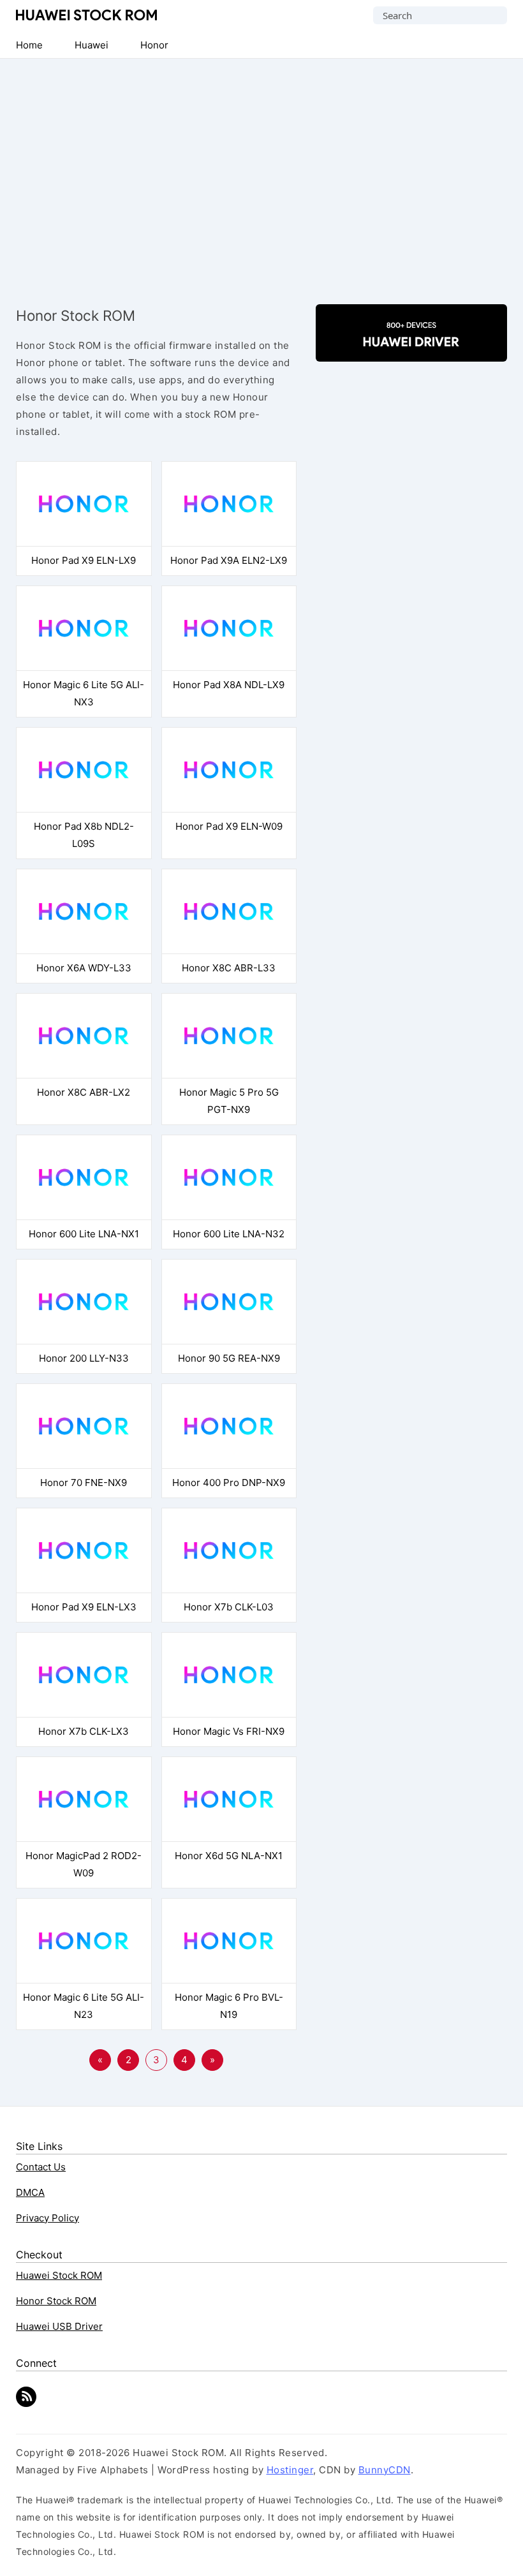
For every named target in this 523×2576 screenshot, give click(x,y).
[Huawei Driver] (411, 350)
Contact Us (41, 2167)
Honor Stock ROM (56, 2301)
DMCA (30, 2192)
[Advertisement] (261, 173)
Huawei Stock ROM (86, 15)
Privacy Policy (48, 2218)
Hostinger (290, 2470)
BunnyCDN (385, 2470)
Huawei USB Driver (59, 2326)
